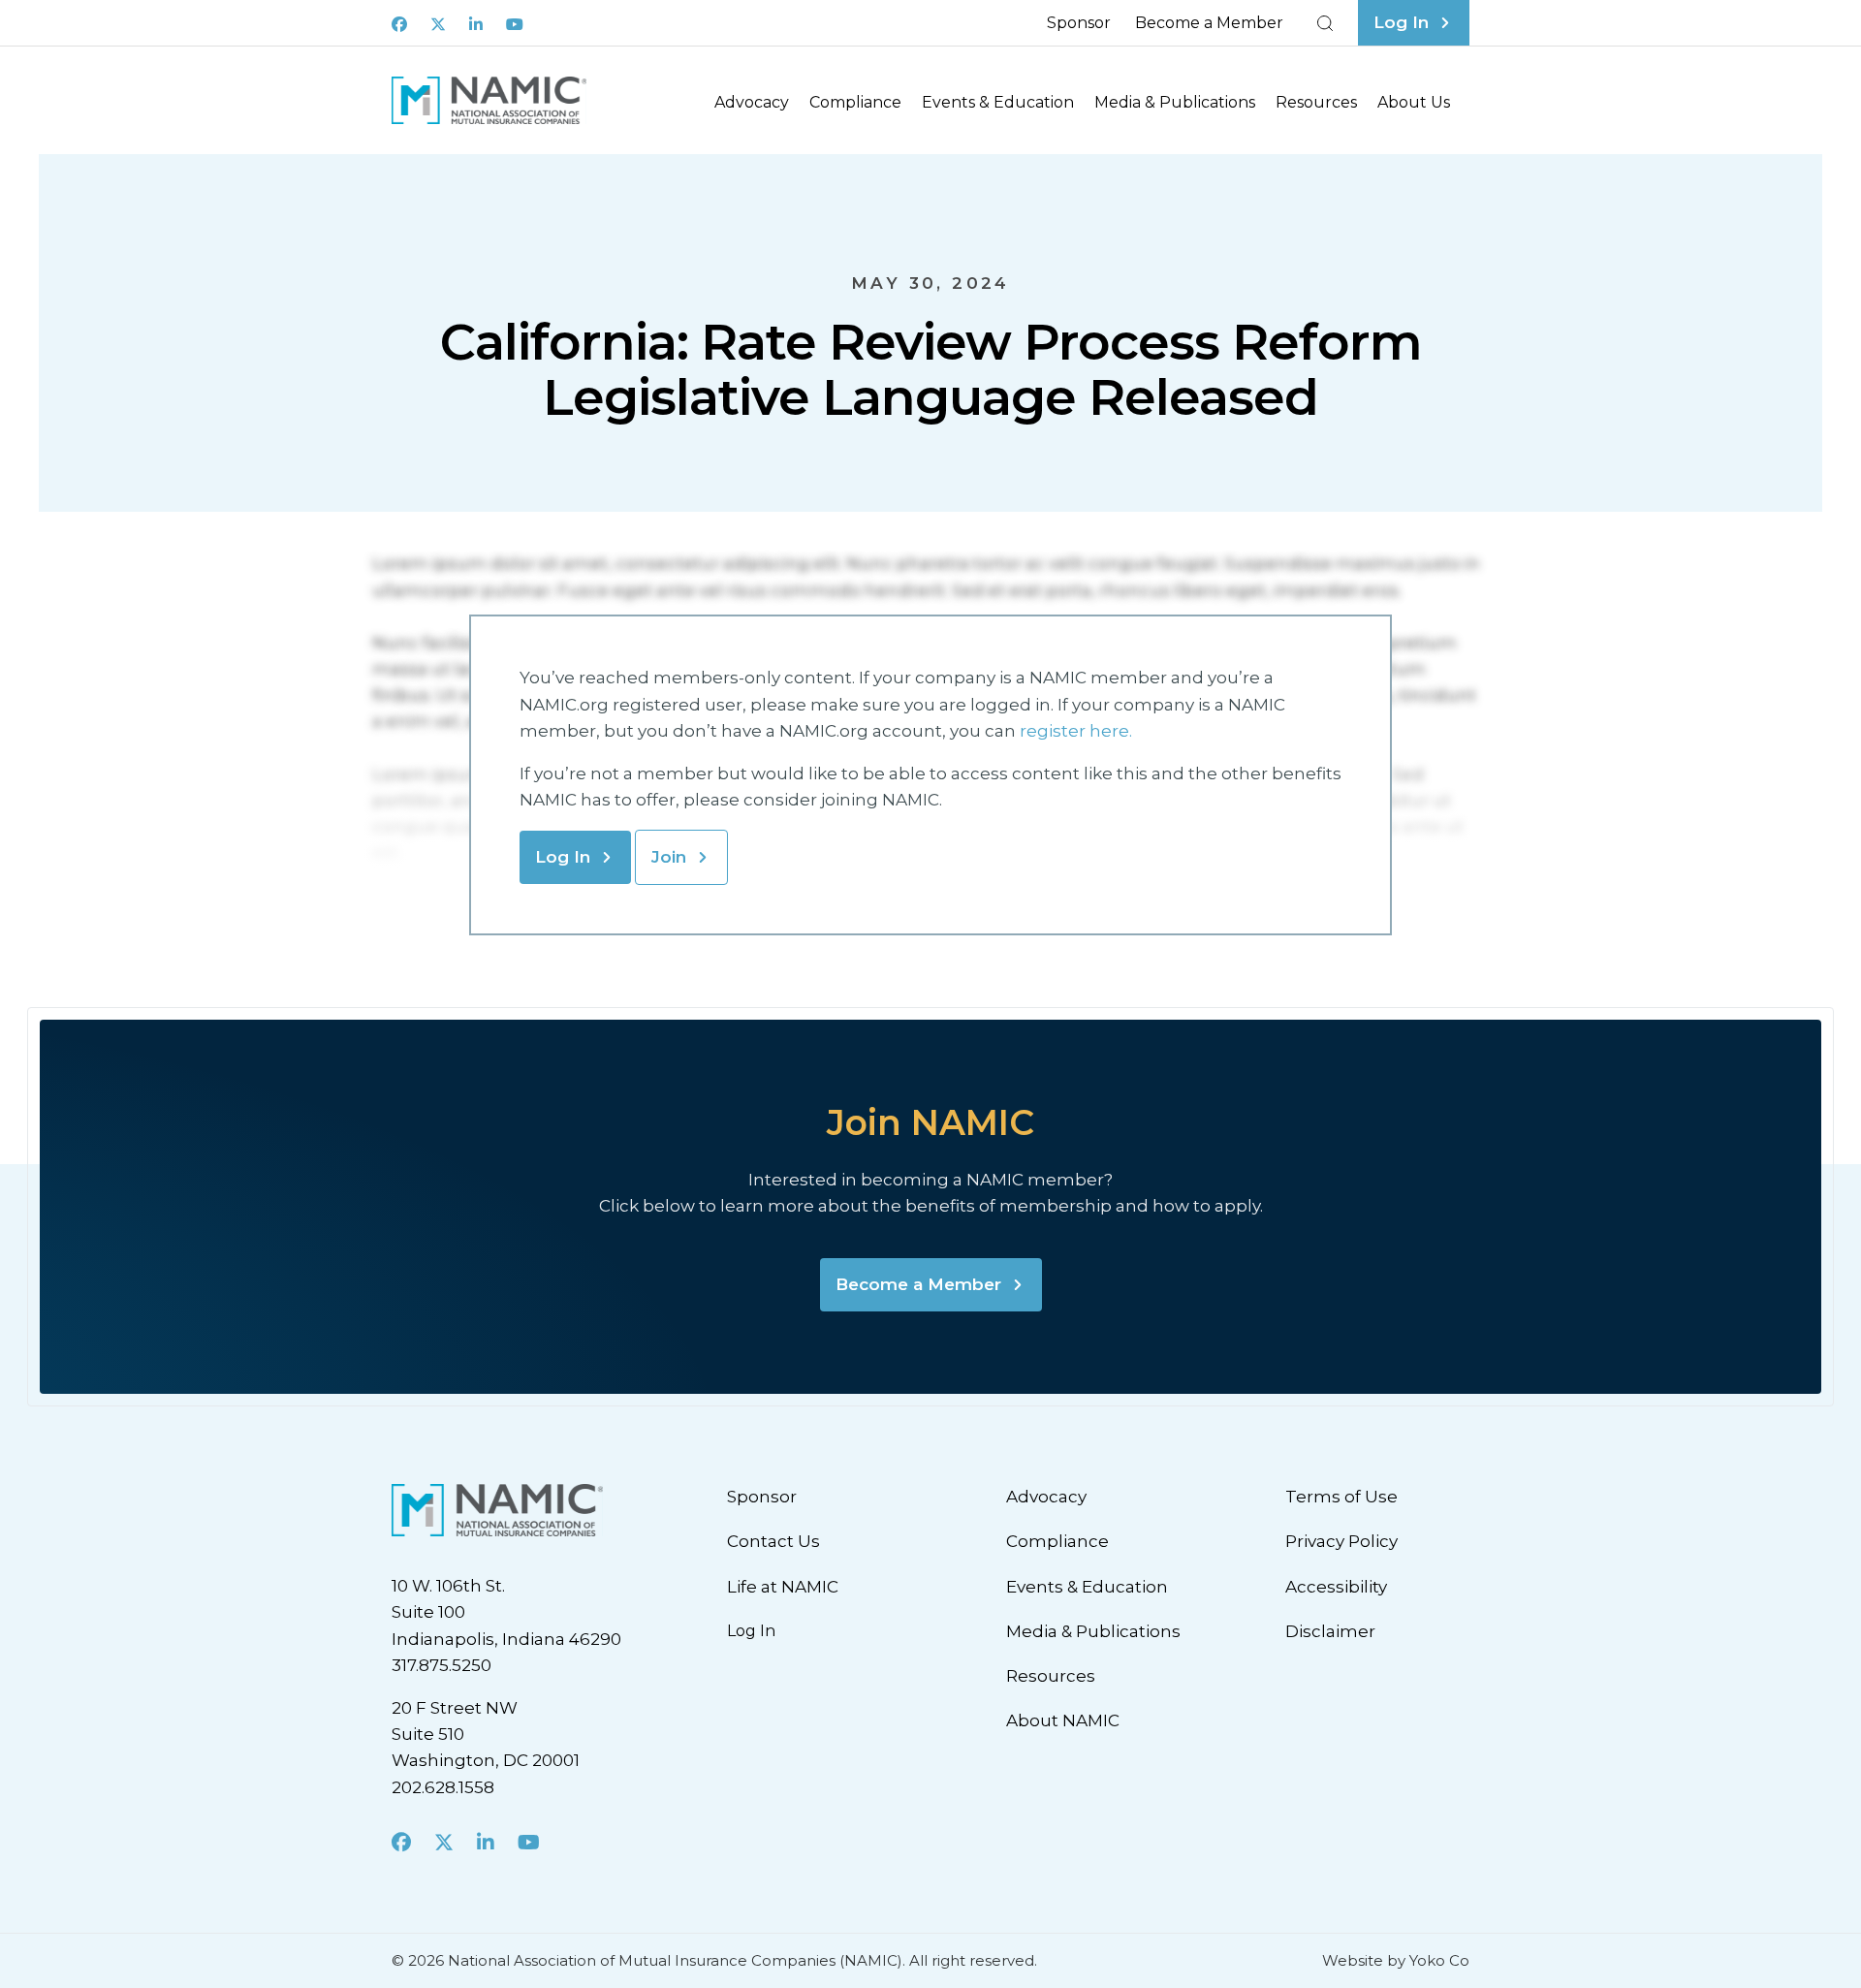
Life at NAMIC (783, 1587)
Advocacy (752, 102)
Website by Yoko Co (1396, 1960)
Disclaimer (1330, 1631)
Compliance (855, 102)
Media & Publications (1175, 102)
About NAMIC (1063, 1720)
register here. (1078, 731)
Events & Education (998, 102)
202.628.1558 (443, 1787)
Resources (1316, 102)
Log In (563, 857)
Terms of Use (1341, 1497)
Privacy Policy (1341, 1541)
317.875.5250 (442, 1665)
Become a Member (1209, 23)
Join (669, 857)
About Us (1414, 102)
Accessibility (1336, 1587)
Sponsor (1079, 23)
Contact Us (773, 1541)
